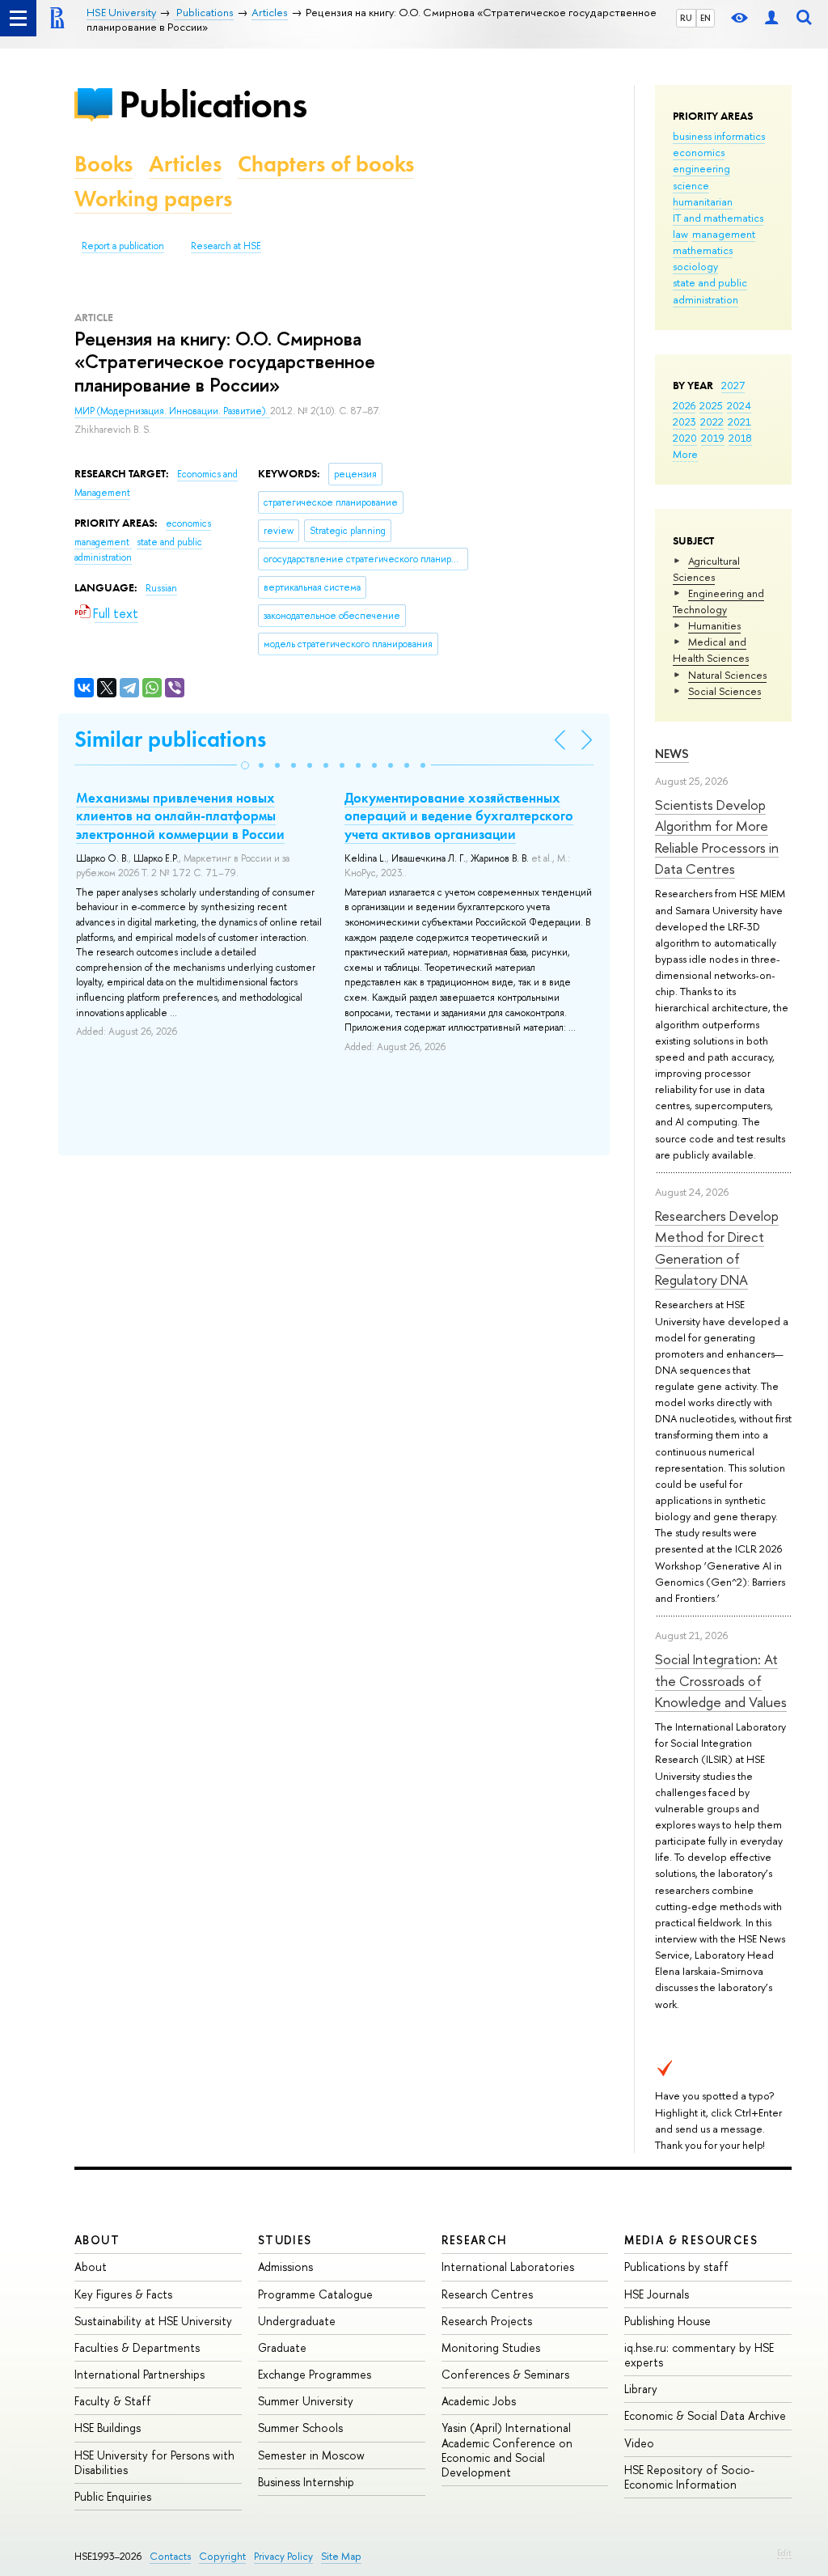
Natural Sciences (727, 675)
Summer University (306, 2401)
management (724, 234)
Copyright (222, 2556)
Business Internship (306, 2482)
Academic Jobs (479, 2401)
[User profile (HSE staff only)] (771, 18)
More (685, 454)
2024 (739, 405)
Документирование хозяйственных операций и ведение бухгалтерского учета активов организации (459, 816)
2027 (733, 385)
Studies (285, 2240)
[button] (245, 765)
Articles (185, 164)
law (680, 234)
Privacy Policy (283, 2556)
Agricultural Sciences (706, 569)
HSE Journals (657, 2294)
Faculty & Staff (113, 2401)
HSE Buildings (108, 2428)
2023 (684, 422)
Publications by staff (676, 2267)
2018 (740, 438)
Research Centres (487, 2294)
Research (475, 2240)
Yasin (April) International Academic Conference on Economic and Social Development (507, 2450)
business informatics (719, 136)
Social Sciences (724, 691)
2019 (713, 438)
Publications (213, 104)
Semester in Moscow (311, 2455)
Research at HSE (226, 246)
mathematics (703, 250)
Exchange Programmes (315, 2374)
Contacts (170, 2556)
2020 (685, 438)
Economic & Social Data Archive (705, 2415)
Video (639, 2443)
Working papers (153, 199)
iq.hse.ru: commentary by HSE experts (699, 2355)
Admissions (285, 2267)
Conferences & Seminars (505, 2374)
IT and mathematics (718, 218)
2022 (712, 422)
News (672, 754)
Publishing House (667, 2321)
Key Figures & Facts (123, 2294)
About (97, 2240)
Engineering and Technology (718, 601)
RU (686, 18)
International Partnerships (139, 2374)
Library (641, 2389)
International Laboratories (508, 2267)
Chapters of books (326, 164)
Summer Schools (300, 2428)
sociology (695, 266)
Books (103, 164)
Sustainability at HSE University (153, 2321)
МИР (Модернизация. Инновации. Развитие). (172, 411)
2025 (711, 405)
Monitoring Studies (491, 2347)
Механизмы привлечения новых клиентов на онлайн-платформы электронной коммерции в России (180, 816)
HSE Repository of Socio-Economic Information (689, 2477)
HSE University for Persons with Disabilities (154, 2462)
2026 (684, 405)
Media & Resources (691, 2240)
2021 (739, 422)
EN (705, 18)
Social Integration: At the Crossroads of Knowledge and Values (721, 1680)
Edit (784, 2553)
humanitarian (703, 201)
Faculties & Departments (137, 2347)
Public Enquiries (113, 2496)
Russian (161, 588)
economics (699, 152)
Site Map (341, 2556)
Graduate (282, 2347)
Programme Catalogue (315, 2294)
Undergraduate (297, 2321)
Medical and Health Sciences (711, 650)
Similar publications (170, 739)
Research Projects (487, 2321)
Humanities (714, 625)
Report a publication (123, 246)
